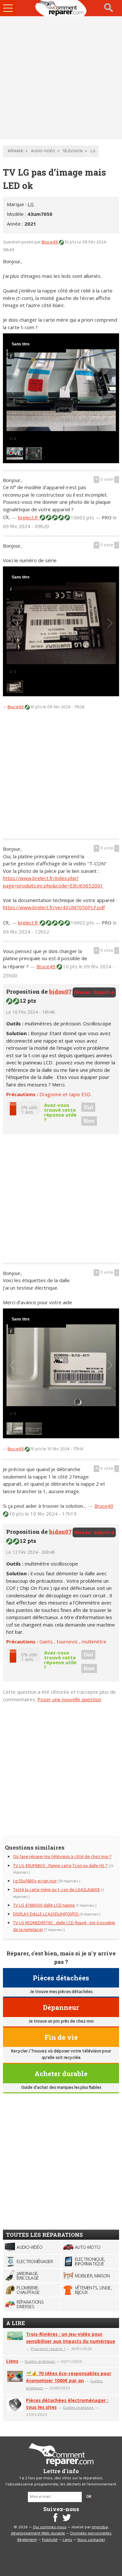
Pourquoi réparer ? (48, 2349)
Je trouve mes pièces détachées (61, 1992)
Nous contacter (91, 2540)
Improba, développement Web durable (60, 2531)
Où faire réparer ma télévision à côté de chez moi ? (62, 1857)
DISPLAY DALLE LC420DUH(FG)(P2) (46, 1914)
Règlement (27, 2540)
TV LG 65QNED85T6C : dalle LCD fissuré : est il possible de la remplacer (64, 1926)
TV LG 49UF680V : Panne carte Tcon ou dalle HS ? (60, 1866)
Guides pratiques (40, 2361)
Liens (12, 2361)
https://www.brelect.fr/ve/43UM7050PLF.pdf (54, 907)
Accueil (61, 8)
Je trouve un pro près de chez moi (61, 2021)
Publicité (50, 2540)
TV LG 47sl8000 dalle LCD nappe (44, 1906)
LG (31, 204)
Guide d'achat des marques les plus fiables (61, 2088)
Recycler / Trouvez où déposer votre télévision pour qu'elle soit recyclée (61, 2055)
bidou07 (61, 991)
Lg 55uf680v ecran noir (35, 1881)
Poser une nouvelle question (69, 1699)
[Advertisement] (61, 78)
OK (89, 2497)
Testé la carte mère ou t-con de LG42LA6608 (56, 1890)
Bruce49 (50, 242)
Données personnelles (91, 2533)
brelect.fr (29, 517)
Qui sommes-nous (50, 2527)
